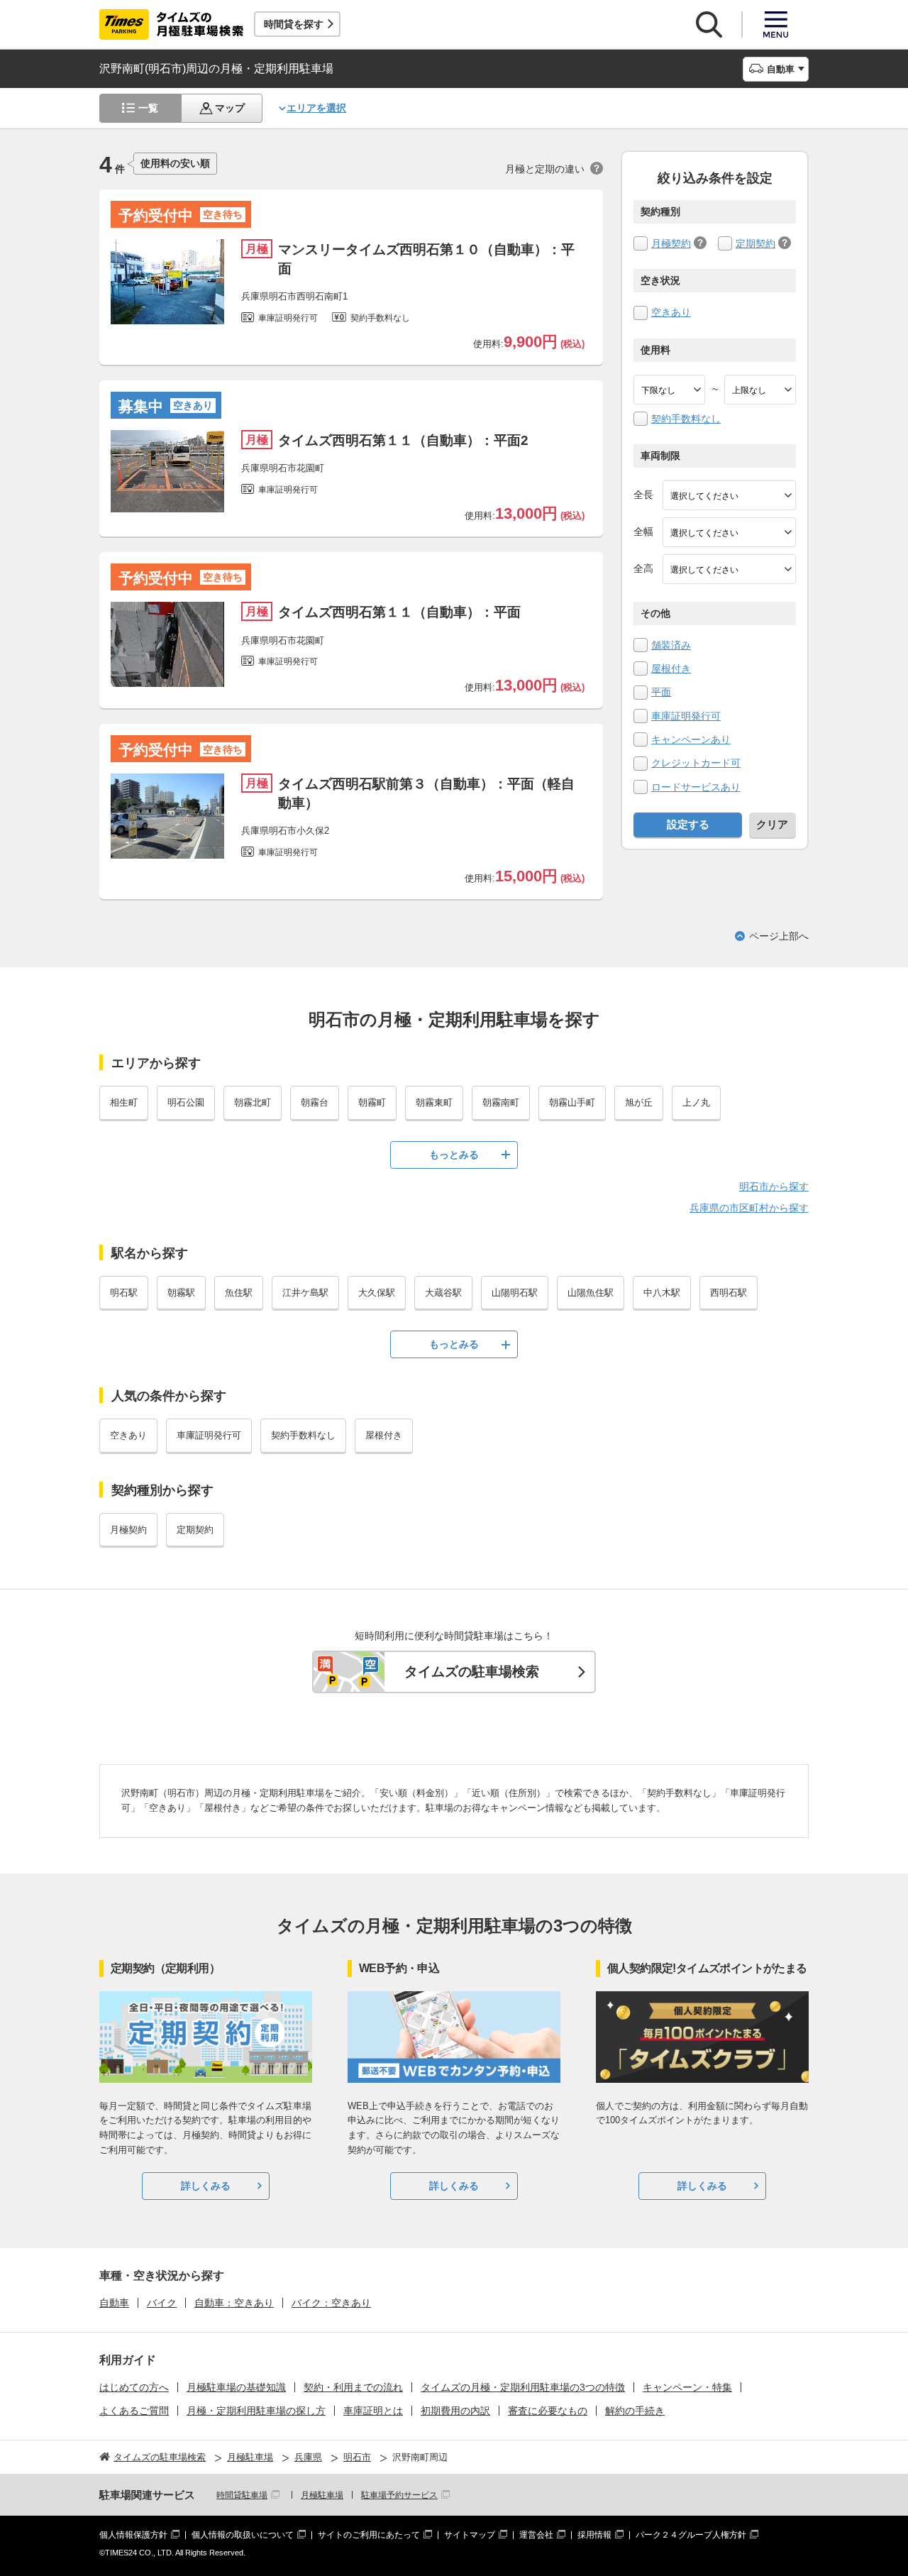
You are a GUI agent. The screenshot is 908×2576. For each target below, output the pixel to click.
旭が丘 (639, 1102)
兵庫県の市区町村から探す (749, 1208)
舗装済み (671, 645)
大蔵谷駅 (443, 1293)
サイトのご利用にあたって (369, 2535)
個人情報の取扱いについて (243, 2535)
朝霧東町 (434, 1102)
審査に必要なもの (548, 2411)
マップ (230, 108)
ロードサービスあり (696, 787)
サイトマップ (470, 2535)
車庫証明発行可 (686, 716)
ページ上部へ (779, 936)
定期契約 (755, 243)
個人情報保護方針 (133, 2535)
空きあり (671, 312)
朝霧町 (372, 1102)
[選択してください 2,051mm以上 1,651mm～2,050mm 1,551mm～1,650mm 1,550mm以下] (729, 569)
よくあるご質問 (134, 2411)
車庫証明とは (373, 2411)
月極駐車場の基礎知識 (236, 2387)
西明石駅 (729, 1293)
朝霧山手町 (572, 1102)
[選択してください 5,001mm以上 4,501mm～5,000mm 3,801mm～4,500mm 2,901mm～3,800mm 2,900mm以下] (729, 495)
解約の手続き (635, 2411)
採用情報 (594, 2535)
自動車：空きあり (234, 2303)
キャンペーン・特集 (687, 2387)
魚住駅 (239, 1293)
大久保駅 (377, 1293)
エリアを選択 (316, 108)
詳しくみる (206, 2186)
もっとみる (454, 1155)
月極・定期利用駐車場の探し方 (256, 2411)
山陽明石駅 (515, 1293)
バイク (162, 2303)
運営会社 (536, 2535)
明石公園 (186, 1102)
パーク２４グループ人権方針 (691, 2535)
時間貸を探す (294, 24)
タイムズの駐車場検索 (472, 1672)
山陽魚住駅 (591, 1293)
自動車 (114, 2303)
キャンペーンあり (691, 739)
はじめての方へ (134, 2387)
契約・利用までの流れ (353, 2387)
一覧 (148, 108)
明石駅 (124, 1293)
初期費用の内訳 (455, 2411)
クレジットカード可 (696, 763)
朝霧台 (315, 1102)
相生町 (124, 1102)
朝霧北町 (253, 1102)
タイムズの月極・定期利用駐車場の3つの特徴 (523, 2387)
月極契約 (671, 243)
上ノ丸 (696, 1102)
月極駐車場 (322, 2495)
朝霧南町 (501, 1102)
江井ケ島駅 (305, 1293)
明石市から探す (774, 1187)
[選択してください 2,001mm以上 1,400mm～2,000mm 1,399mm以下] (729, 532)
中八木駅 (662, 1293)
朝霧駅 (181, 1293)
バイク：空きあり (331, 2303)
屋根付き (671, 668)
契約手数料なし (686, 419)
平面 (661, 692)
